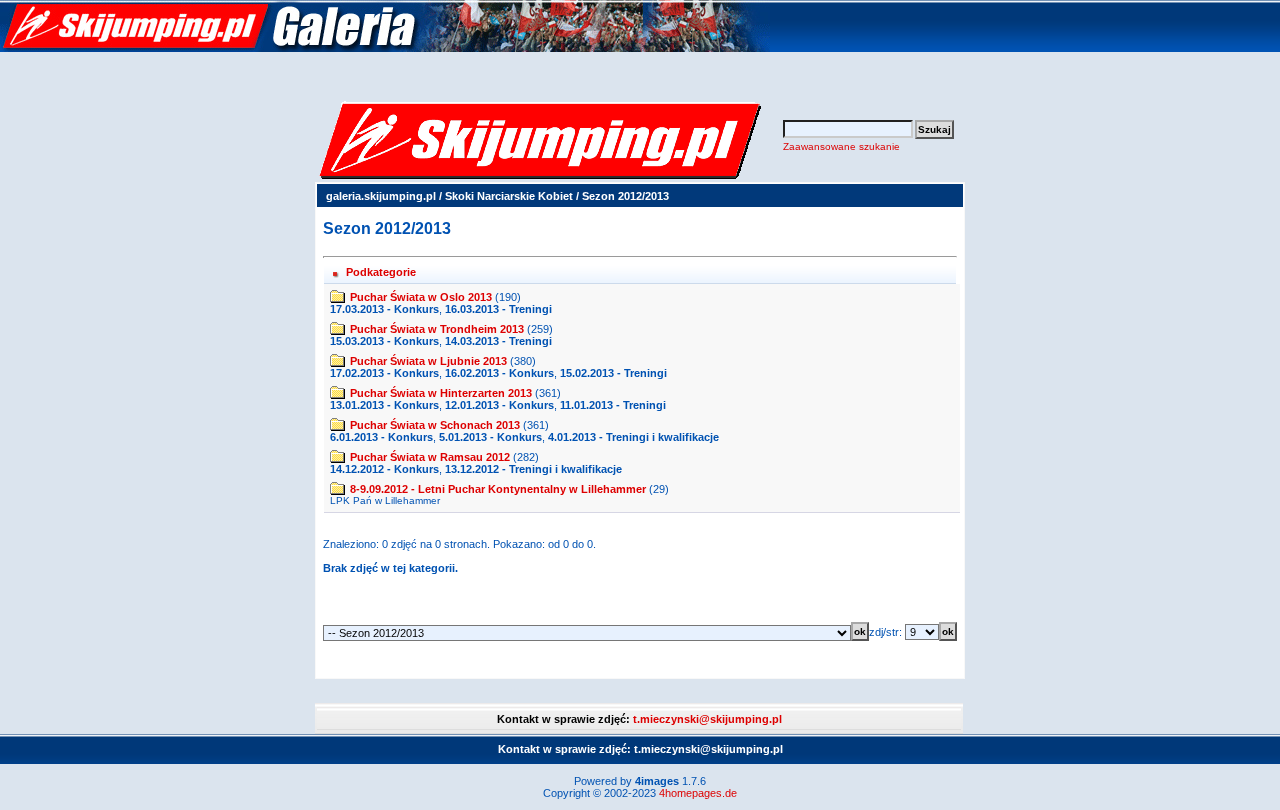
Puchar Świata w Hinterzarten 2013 (441, 393)
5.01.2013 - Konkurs (490, 437)
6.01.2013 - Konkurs (381, 437)
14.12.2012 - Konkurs (384, 469)
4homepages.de (698, 793)
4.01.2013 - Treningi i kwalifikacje (633, 437)
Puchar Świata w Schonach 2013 (435, 425)
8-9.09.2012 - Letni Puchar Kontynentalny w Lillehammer (498, 489)
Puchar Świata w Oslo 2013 (421, 297)
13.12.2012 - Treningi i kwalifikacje (533, 469)
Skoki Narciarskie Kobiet (509, 196)
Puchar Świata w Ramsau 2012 (430, 457)
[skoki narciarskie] (385, 48)
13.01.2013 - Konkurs (384, 405)
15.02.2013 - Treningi (613, 373)
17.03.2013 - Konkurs (384, 309)
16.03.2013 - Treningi (498, 309)
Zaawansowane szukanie (841, 146)
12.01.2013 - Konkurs (499, 405)
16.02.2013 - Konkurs (499, 373)
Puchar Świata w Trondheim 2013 (437, 329)
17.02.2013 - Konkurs (384, 373)
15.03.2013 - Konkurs (384, 341)
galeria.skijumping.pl (381, 196)
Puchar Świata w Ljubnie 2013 (428, 361)
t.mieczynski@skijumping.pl (707, 719)
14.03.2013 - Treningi (498, 341)
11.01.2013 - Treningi (613, 405)
